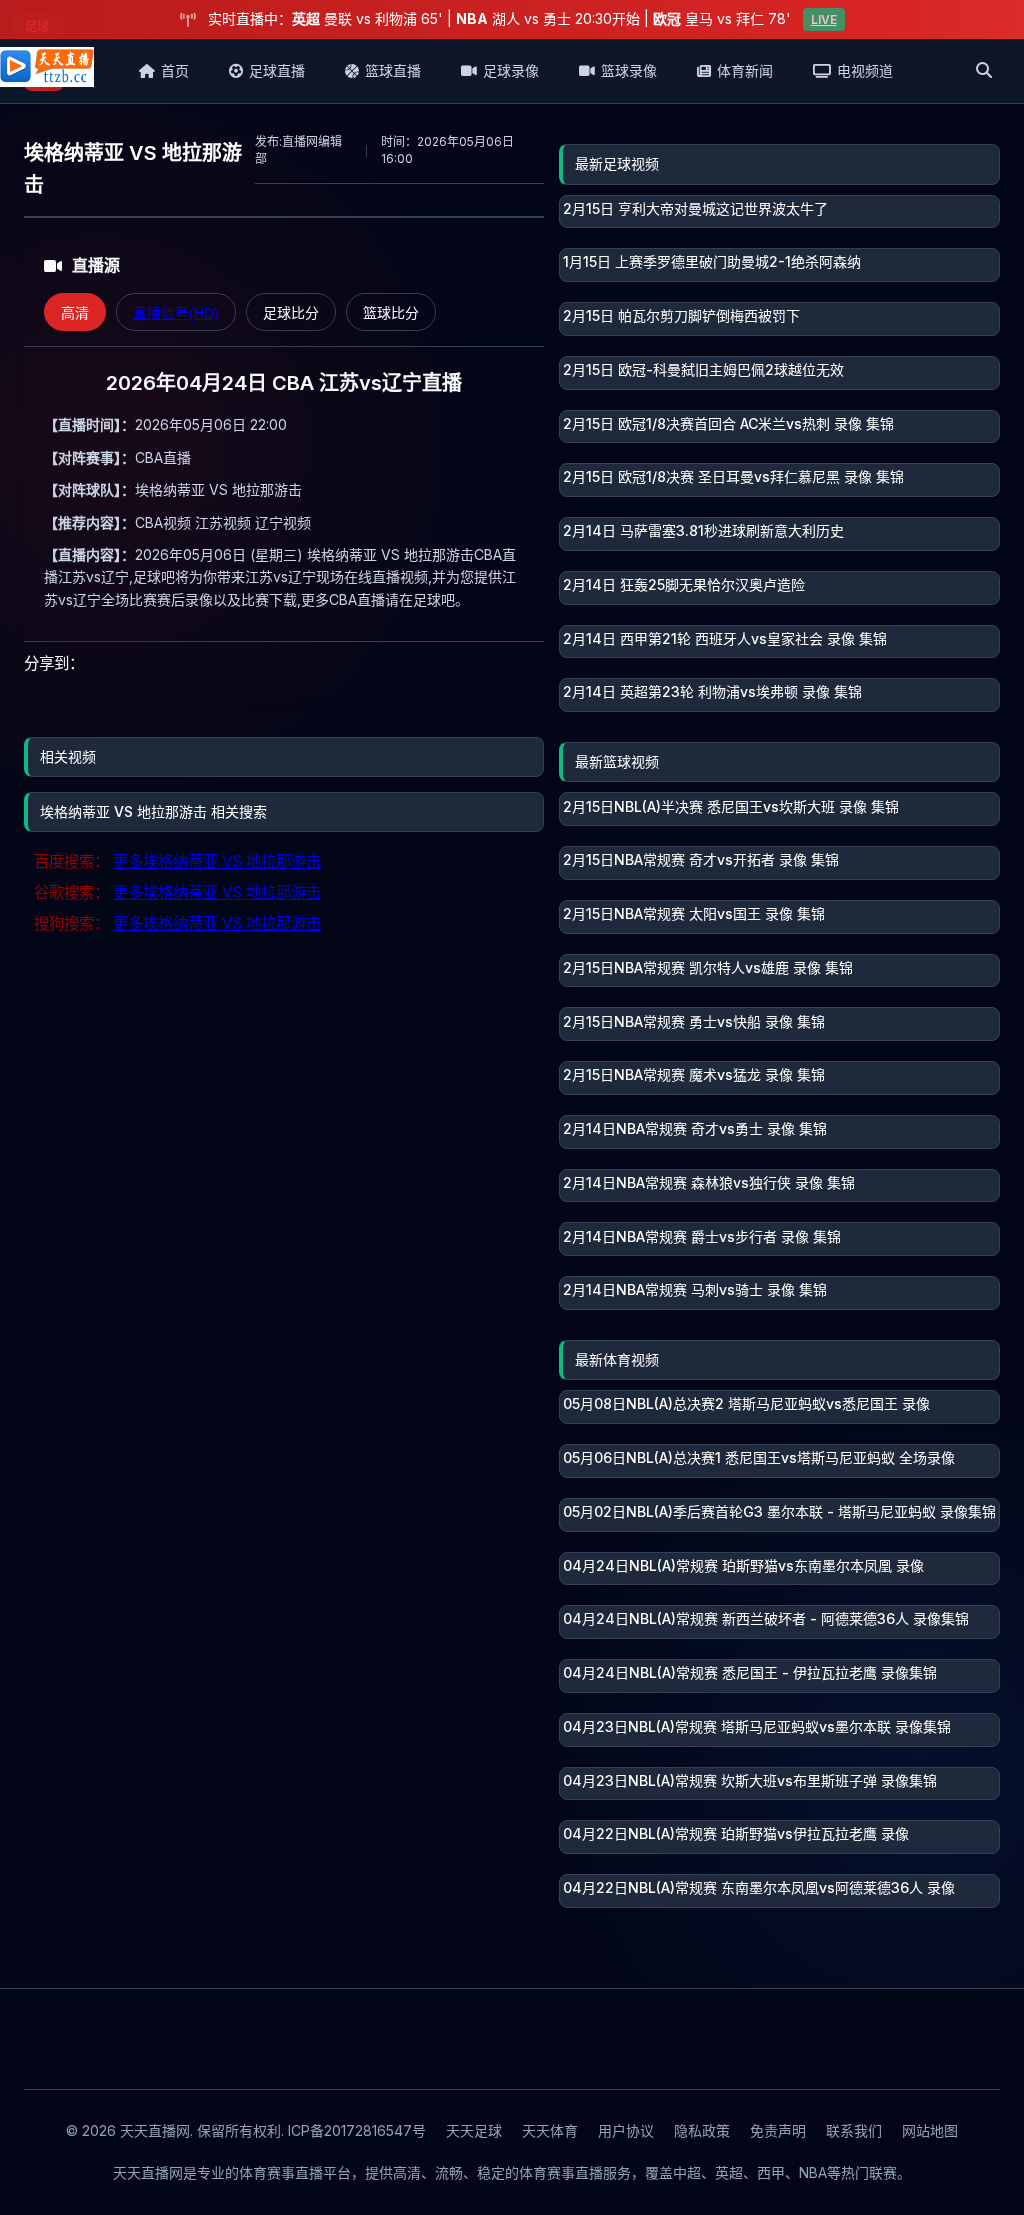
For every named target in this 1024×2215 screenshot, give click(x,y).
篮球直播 (393, 70)
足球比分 (291, 313)
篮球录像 (629, 70)
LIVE (824, 19)
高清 (75, 313)
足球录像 (511, 70)
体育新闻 (745, 70)
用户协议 (626, 2130)
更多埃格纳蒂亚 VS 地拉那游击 (217, 861)
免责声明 (778, 2130)
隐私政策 (702, 2130)
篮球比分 (391, 313)
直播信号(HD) (176, 313)
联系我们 (854, 2130)
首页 (175, 70)
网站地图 (930, 2130)
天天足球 (474, 2130)
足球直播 (277, 70)
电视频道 (865, 70)
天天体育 (550, 2130)
